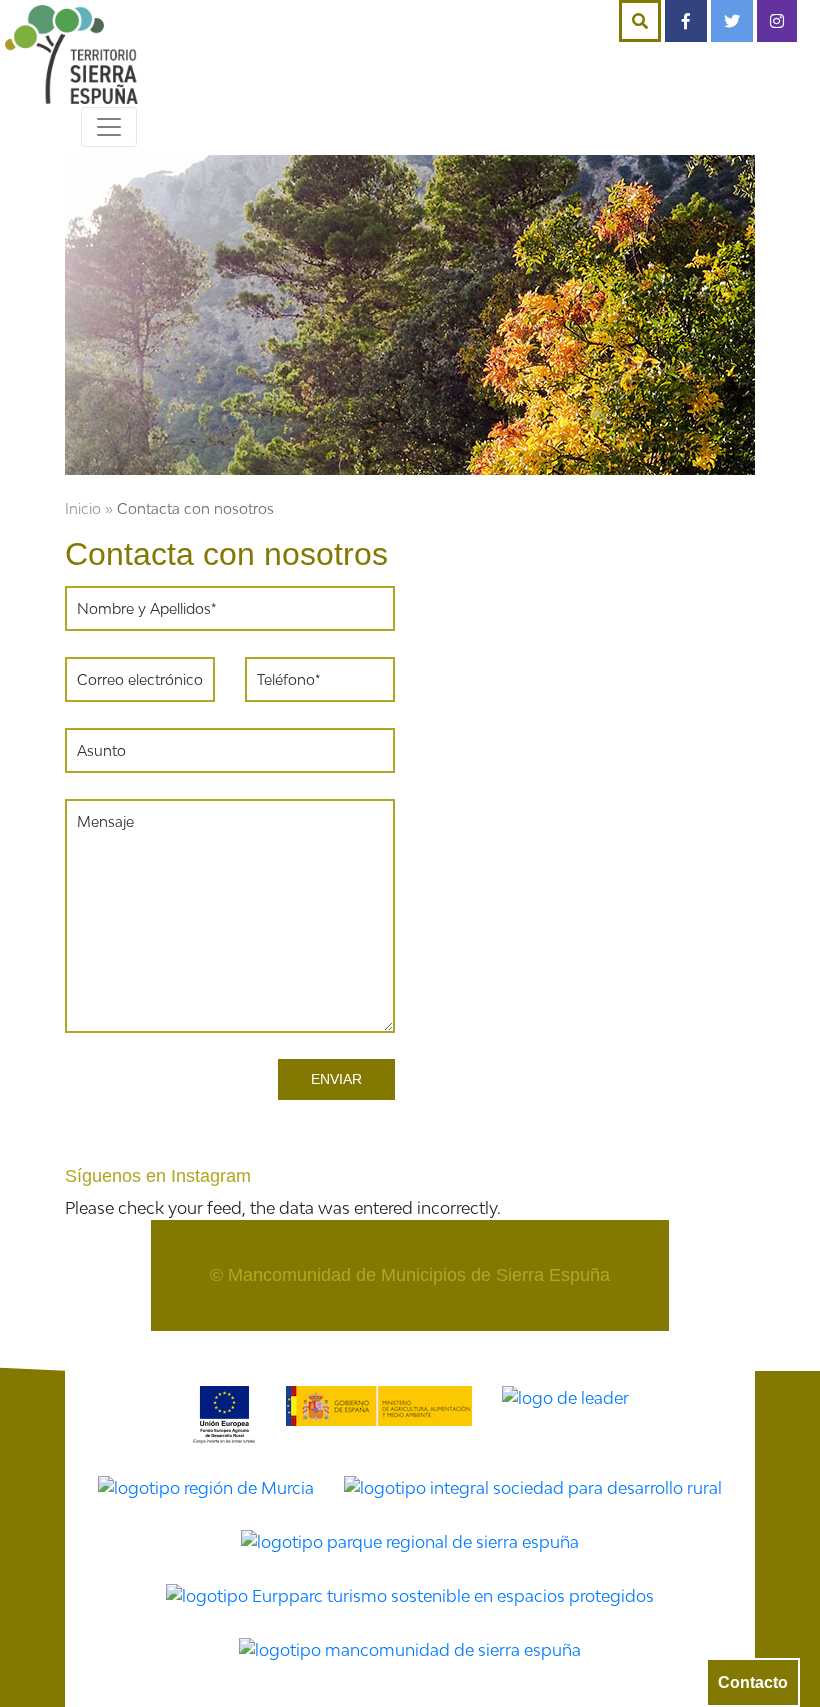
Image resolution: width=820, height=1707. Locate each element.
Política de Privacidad (271, 1343)
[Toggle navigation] (109, 127)
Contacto (753, 1682)
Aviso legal (590, 1343)
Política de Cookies (451, 1343)
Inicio (83, 508)
